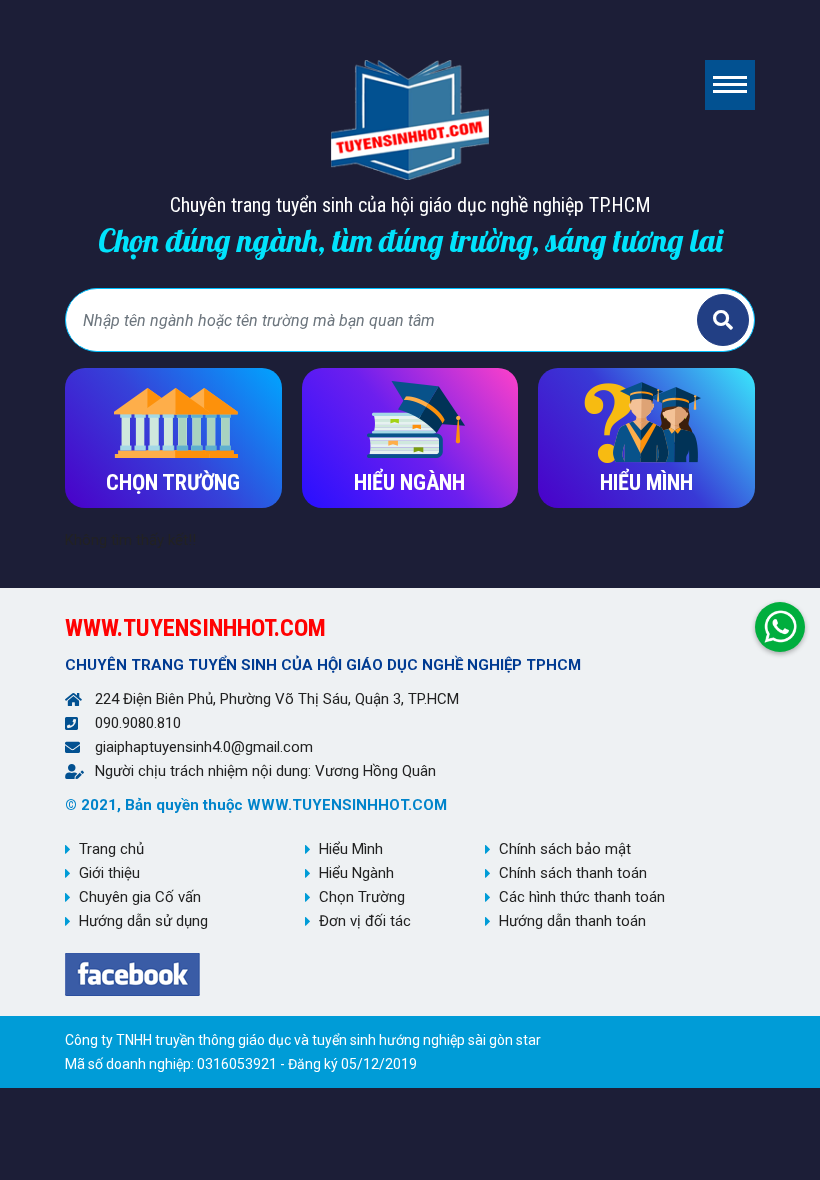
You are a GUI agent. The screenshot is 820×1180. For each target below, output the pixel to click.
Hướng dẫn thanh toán (572, 921)
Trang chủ (111, 849)
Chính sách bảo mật (565, 849)
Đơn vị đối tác (365, 921)
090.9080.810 (138, 723)
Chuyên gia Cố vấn (140, 897)
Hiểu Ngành (356, 873)
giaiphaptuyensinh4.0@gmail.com (204, 747)
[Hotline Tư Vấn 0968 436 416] (780, 622)
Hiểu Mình (351, 849)
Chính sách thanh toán (573, 873)
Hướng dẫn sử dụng (143, 921)
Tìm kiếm (723, 320)
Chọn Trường (362, 897)
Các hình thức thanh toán (582, 897)
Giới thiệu (109, 873)
